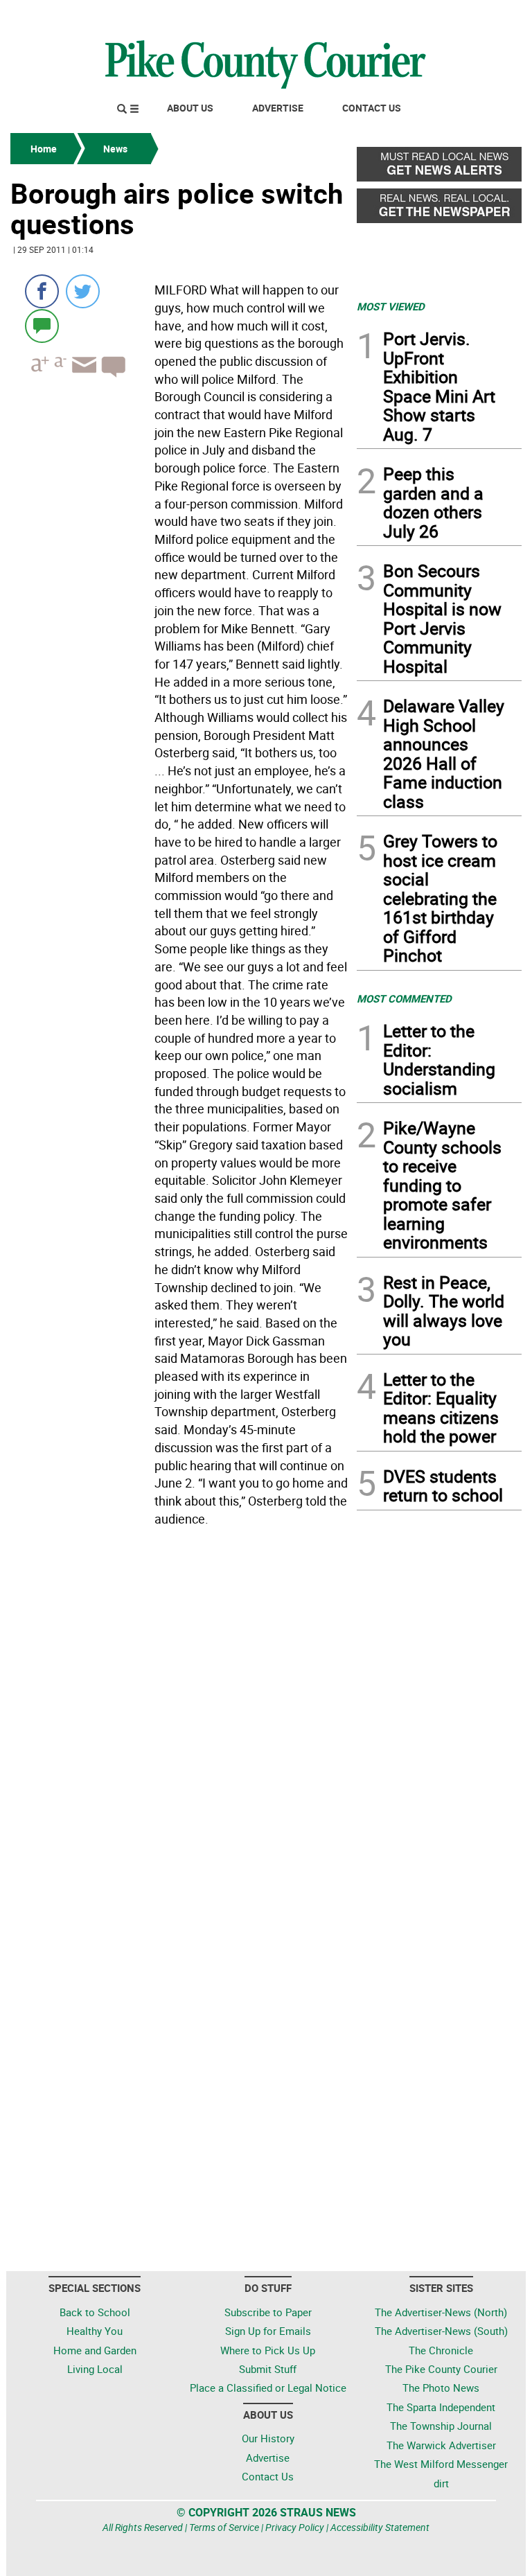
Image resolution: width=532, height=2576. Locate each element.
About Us (190, 108)
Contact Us (372, 108)
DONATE (488, 16)
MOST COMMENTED (404, 998)
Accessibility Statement (380, 2527)
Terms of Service (224, 2527)
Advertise (278, 108)
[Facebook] (42, 291)
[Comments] (42, 325)
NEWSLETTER (410, 16)
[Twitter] (83, 291)
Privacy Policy (295, 2527)
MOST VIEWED (391, 306)
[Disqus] (179, 1722)
